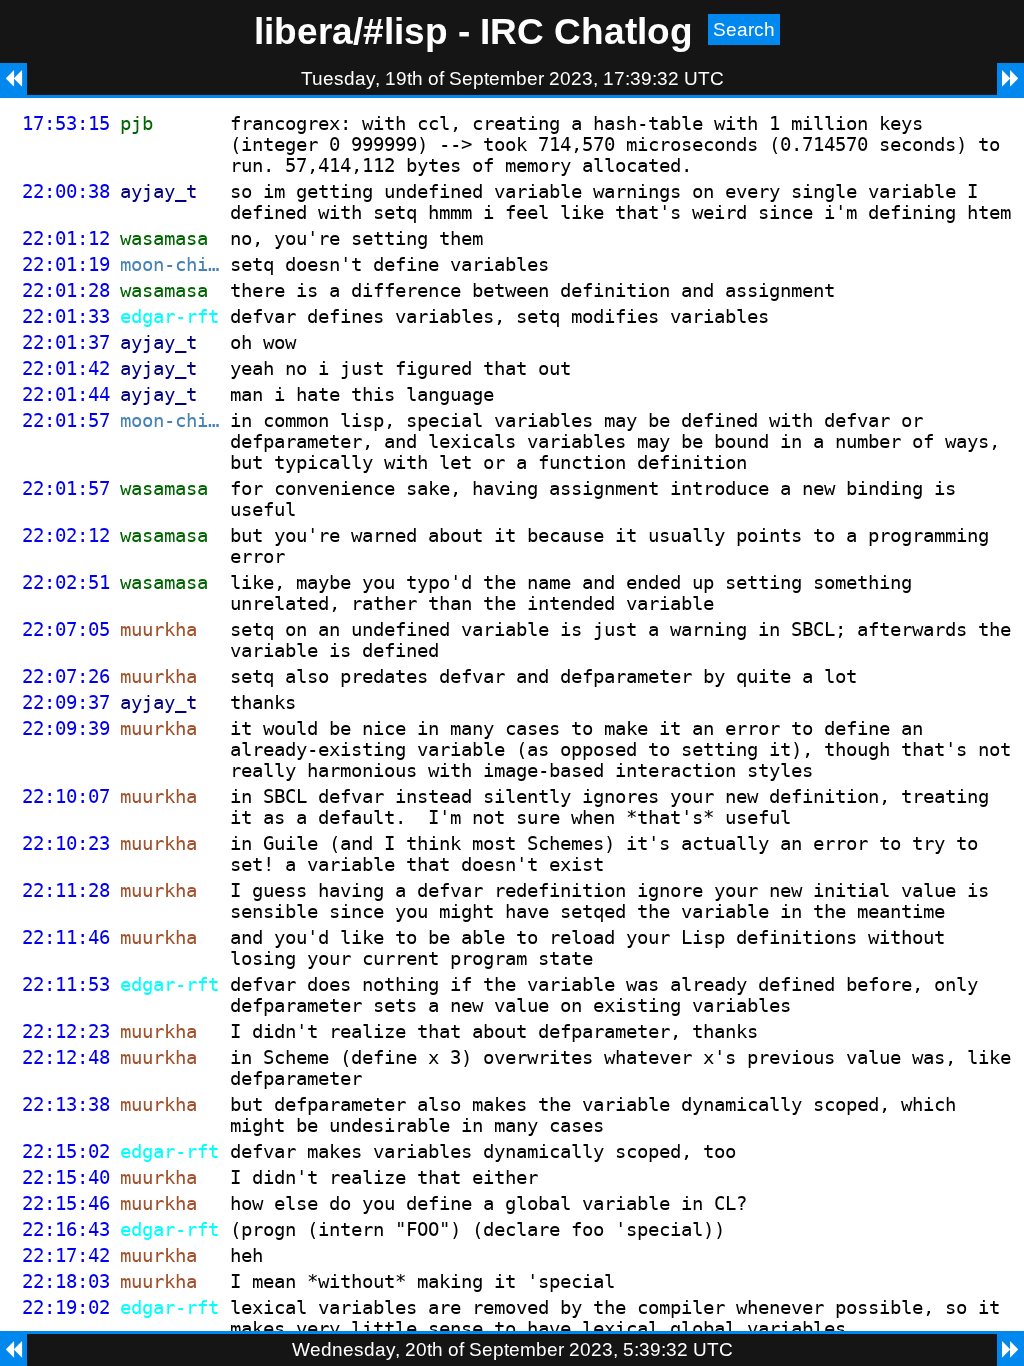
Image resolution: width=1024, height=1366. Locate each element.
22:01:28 (66, 290)
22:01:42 (66, 368)
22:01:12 (66, 238)
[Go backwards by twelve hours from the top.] (13, 79)
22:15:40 (66, 1177)
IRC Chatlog (586, 31)
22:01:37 (66, 342)
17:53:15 (66, 123)
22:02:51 (66, 582)
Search (744, 29)
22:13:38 (66, 1104)
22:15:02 (66, 1151)
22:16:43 (66, 1229)
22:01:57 (66, 420)
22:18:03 (66, 1281)
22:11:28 (66, 890)
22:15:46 (66, 1203)
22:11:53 (66, 984)
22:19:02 (66, 1307)
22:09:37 (66, 702)
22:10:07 (66, 796)
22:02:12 (66, 535)
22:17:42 (66, 1255)
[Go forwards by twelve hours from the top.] (1010, 79)
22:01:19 (66, 264)
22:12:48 (66, 1057)
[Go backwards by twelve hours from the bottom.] (13, 1350)
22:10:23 (66, 843)
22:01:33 (66, 316)
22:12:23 (66, 1031)
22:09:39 (66, 728)
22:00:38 (66, 191)
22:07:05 (66, 629)
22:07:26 (66, 676)
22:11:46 (66, 937)
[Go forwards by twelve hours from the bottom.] (1010, 1350)
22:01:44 (66, 394)
